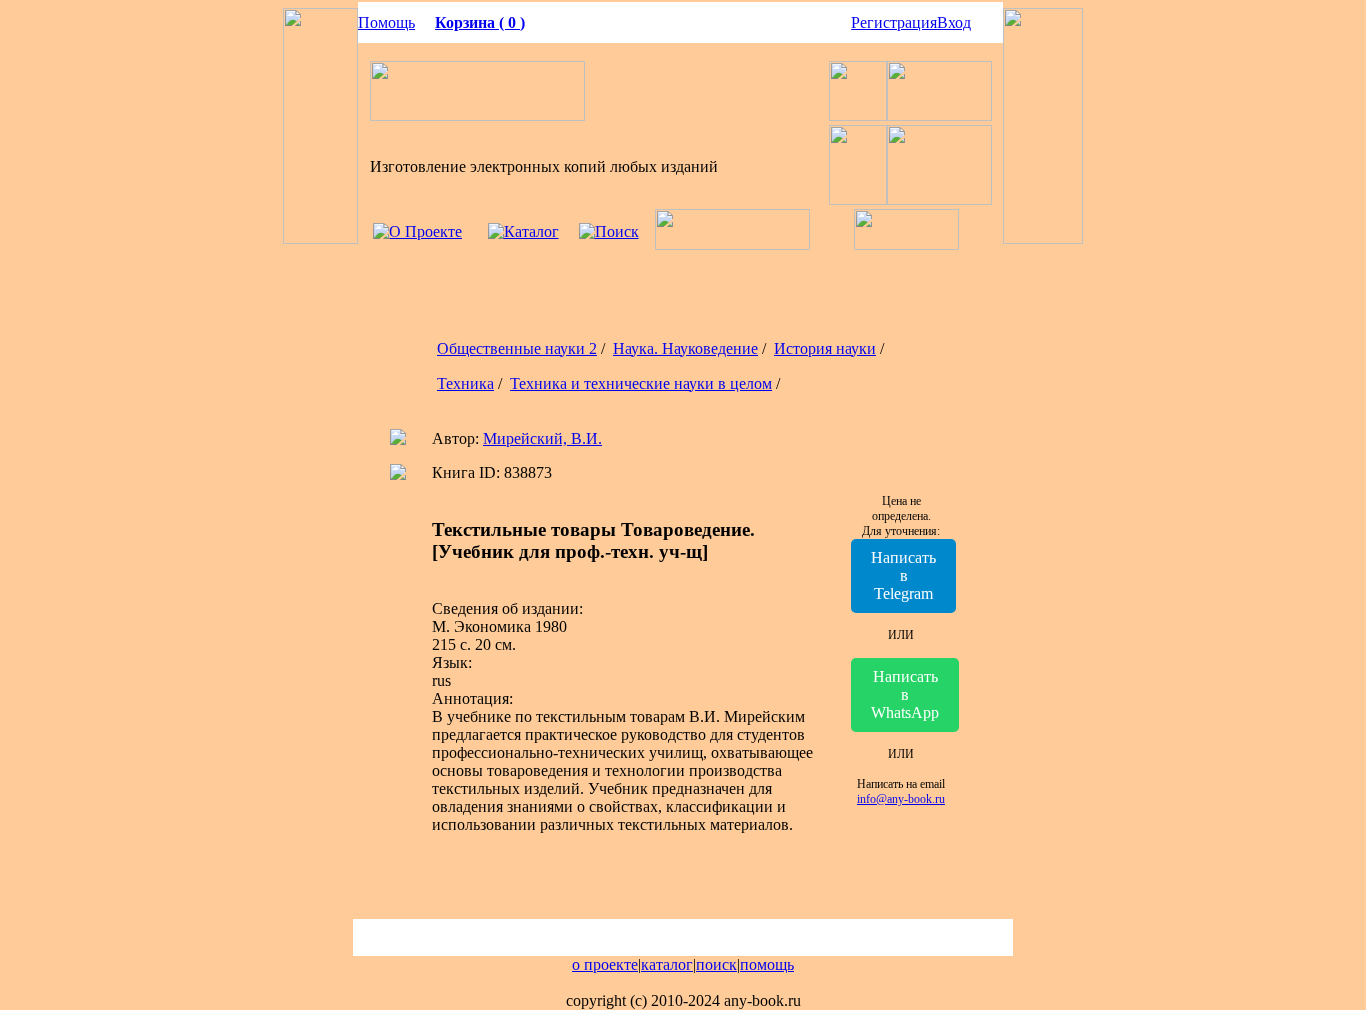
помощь (767, 964)
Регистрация (894, 22)
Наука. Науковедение (685, 348)
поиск (716, 964)
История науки (825, 348)
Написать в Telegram (903, 575)
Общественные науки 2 (517, 348)
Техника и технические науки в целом (641, 383)
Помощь (386, 22)
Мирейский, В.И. (542, 438)
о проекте (605, 964)
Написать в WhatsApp (905, 694)
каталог (667, 964)
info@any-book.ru (901, 799)
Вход (954, 22)
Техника (465, 383)
